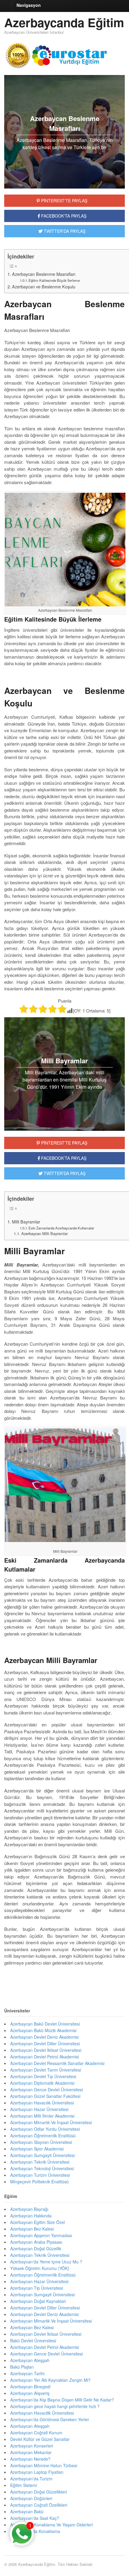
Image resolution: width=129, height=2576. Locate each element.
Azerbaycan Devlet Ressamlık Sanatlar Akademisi (57, 2063)
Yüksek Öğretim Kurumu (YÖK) (40, 2268)
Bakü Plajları (22, 2367)
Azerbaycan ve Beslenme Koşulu (44, 287)
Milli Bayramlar (26, 1222)
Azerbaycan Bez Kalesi (32, 2229)
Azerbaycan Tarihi (27, 2373)
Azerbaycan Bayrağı (29, 2209)
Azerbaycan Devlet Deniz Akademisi (44, 2037)
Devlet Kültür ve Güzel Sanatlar (40, 2439)
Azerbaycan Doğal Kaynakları (38, 2301)
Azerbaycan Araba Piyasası (36, 2242)
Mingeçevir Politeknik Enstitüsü (39, 2182)
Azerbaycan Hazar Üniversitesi (39, 2109)
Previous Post (64, 1981)
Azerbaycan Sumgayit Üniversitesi (42, 2155)
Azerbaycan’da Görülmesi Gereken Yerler (50, 2419)
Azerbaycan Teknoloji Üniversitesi (42, 2168)
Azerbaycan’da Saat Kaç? (35, 2518)
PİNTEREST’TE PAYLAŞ (64, 1143)
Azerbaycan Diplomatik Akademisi (42, 2083)
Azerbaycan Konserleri (32, 2446)
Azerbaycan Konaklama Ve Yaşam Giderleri (51, 2525)
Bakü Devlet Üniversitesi (33, 2341)
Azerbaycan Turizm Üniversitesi (40, 2175)
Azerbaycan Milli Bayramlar (45, 1233)
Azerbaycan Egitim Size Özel (37, 2222)
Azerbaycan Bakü (27, 2511)
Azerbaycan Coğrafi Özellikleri (39, 2505)
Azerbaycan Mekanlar (31, 2452)
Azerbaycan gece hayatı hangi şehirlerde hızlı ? (55, 2406)
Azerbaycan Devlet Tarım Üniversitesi (46, 2070)
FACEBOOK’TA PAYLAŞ (63, 1158)
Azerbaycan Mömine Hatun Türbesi (44, 2465)
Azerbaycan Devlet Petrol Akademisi (45, 2057)
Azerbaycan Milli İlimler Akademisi (42, 2116)
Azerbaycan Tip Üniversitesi (37, 2288)
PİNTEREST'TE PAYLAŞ (64, 201)
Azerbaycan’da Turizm (31, 2479)
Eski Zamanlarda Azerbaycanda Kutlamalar (61, 1228)
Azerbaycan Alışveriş (30, 2393)
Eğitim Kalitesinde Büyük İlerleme (54, 280)
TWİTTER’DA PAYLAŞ (64, 1173)
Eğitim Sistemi (24, 2485)
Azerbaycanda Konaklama (35, 2531)
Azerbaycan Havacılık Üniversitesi (42, 2103)
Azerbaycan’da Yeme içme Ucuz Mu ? (46, 2262)
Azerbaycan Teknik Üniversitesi (40, 2162)
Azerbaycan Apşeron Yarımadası (41, 2235)
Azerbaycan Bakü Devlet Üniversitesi (45, 2024)
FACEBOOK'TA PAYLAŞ (63, 216)
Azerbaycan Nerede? (30, 2459)
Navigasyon (29, 5)
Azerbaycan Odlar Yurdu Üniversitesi (45, 2129)
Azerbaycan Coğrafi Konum (36, 2433)
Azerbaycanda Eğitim (64, 22)
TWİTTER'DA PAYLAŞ (64, 231)
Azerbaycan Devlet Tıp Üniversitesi (43, 2076)
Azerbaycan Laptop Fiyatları (37, 2472)
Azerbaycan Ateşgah (30, 2360)
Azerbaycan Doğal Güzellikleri (39, 2492)
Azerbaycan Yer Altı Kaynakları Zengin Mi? (50, 2380)
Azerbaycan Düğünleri (31, 2498)
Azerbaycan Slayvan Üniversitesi (41, 2142)
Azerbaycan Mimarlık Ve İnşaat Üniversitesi (51, 2122)
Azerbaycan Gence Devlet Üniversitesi (46, 2089)
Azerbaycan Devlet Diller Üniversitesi (45, 2043)
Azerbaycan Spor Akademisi (37, 2149)
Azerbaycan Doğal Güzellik (36, 2248)
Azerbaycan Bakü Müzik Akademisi (43, 2030)
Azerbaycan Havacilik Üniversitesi (42, 2413)
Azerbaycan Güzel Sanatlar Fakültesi (45, 2096)
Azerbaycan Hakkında (31, 2216)
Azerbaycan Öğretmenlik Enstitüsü (43, 2136)
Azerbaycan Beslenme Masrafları (44, 274)
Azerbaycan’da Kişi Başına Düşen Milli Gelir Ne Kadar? (62, 2400)
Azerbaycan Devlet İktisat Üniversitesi (46, 2050)
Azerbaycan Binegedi (30, 2387)
